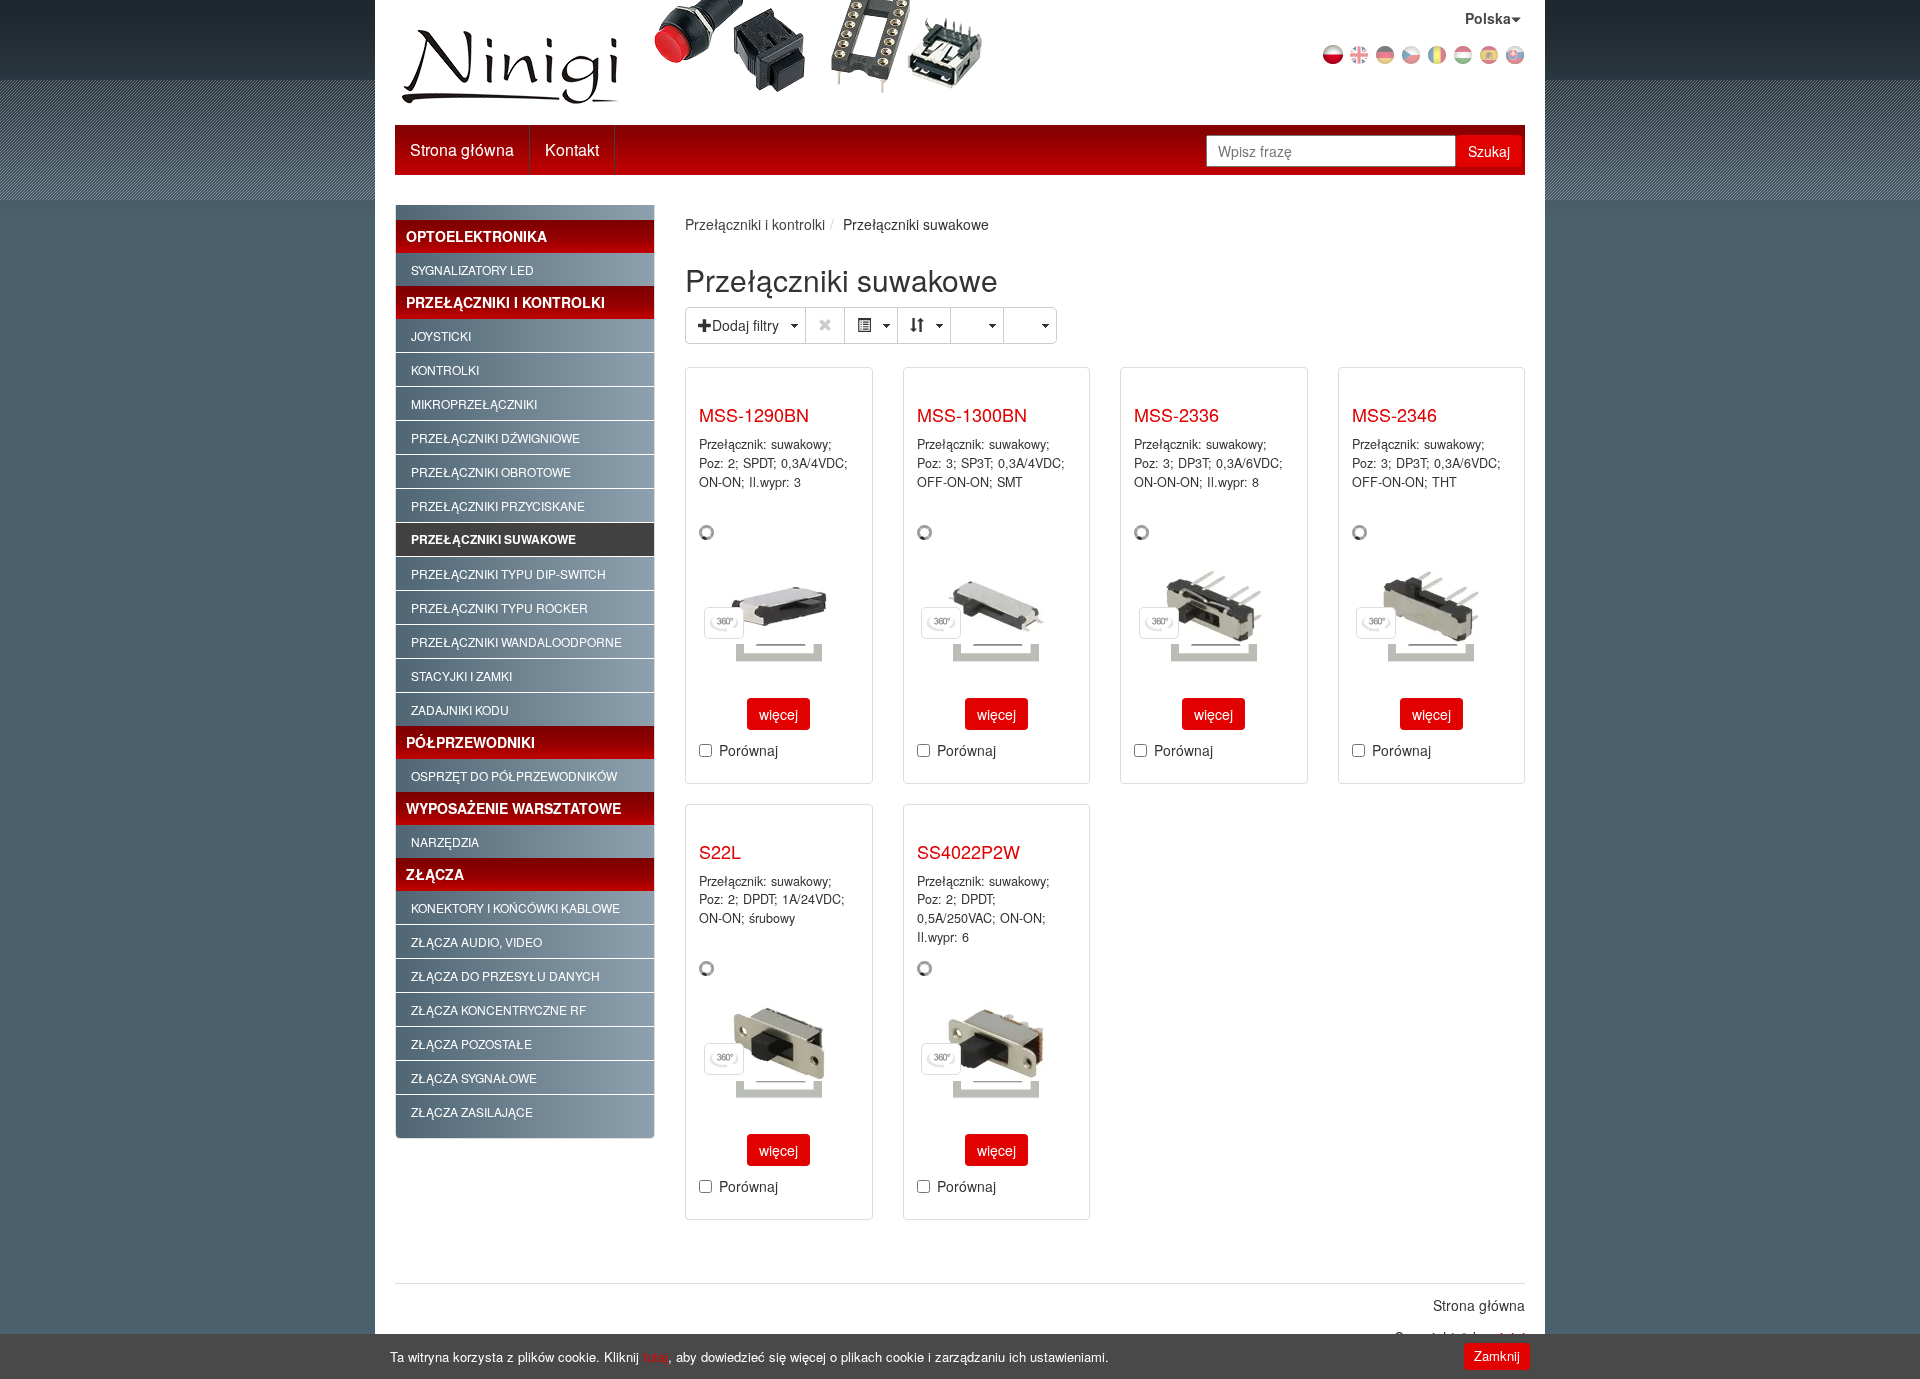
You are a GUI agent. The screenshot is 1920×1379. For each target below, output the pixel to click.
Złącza (435, 874)
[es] (1489, 53)
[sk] (1515, 53)
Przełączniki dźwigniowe (495, 437)
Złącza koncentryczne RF (498, 1009)
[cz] (1411, 53)
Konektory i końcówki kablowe (515, 907)
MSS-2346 (1394, 414)
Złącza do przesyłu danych (505, 975)
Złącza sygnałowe (474, 1077)
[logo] (573, 67)
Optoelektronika (476, 236)
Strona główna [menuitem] (1479, 1305)
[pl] (1333, 53)
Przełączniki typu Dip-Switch (508, 573)
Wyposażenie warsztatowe (513, 808)
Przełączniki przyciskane (498, 505)
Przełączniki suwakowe (493, 539)
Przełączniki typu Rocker (499, 607)
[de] (1385, 53)
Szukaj (1489, 151)
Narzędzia (445, 841)
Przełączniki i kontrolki (505, 302)
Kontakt (572, 149)
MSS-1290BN (754, 414)
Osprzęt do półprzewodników (514, 775)
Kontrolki (445, 369)
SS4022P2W (968, 851)
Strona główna (462, 149)
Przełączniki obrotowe (491, 471)
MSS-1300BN (972, 414)
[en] (1359, 53)
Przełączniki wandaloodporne (516, 641)
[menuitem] (572, 150)
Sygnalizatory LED (472, 269)
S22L (720, 851)
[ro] (1437, 53)
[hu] (1463, 53)
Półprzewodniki (470, 742)
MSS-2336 (1176, 414)
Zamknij (1497, 1355)
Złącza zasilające (472, 1111)
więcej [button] (778, 714)
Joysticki (441, 335)
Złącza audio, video (476, 941)
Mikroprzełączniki (474, 403)
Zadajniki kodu (460, 709)
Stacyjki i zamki (461, 675)
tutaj (655, 1356)
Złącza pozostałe (471, 1043)
